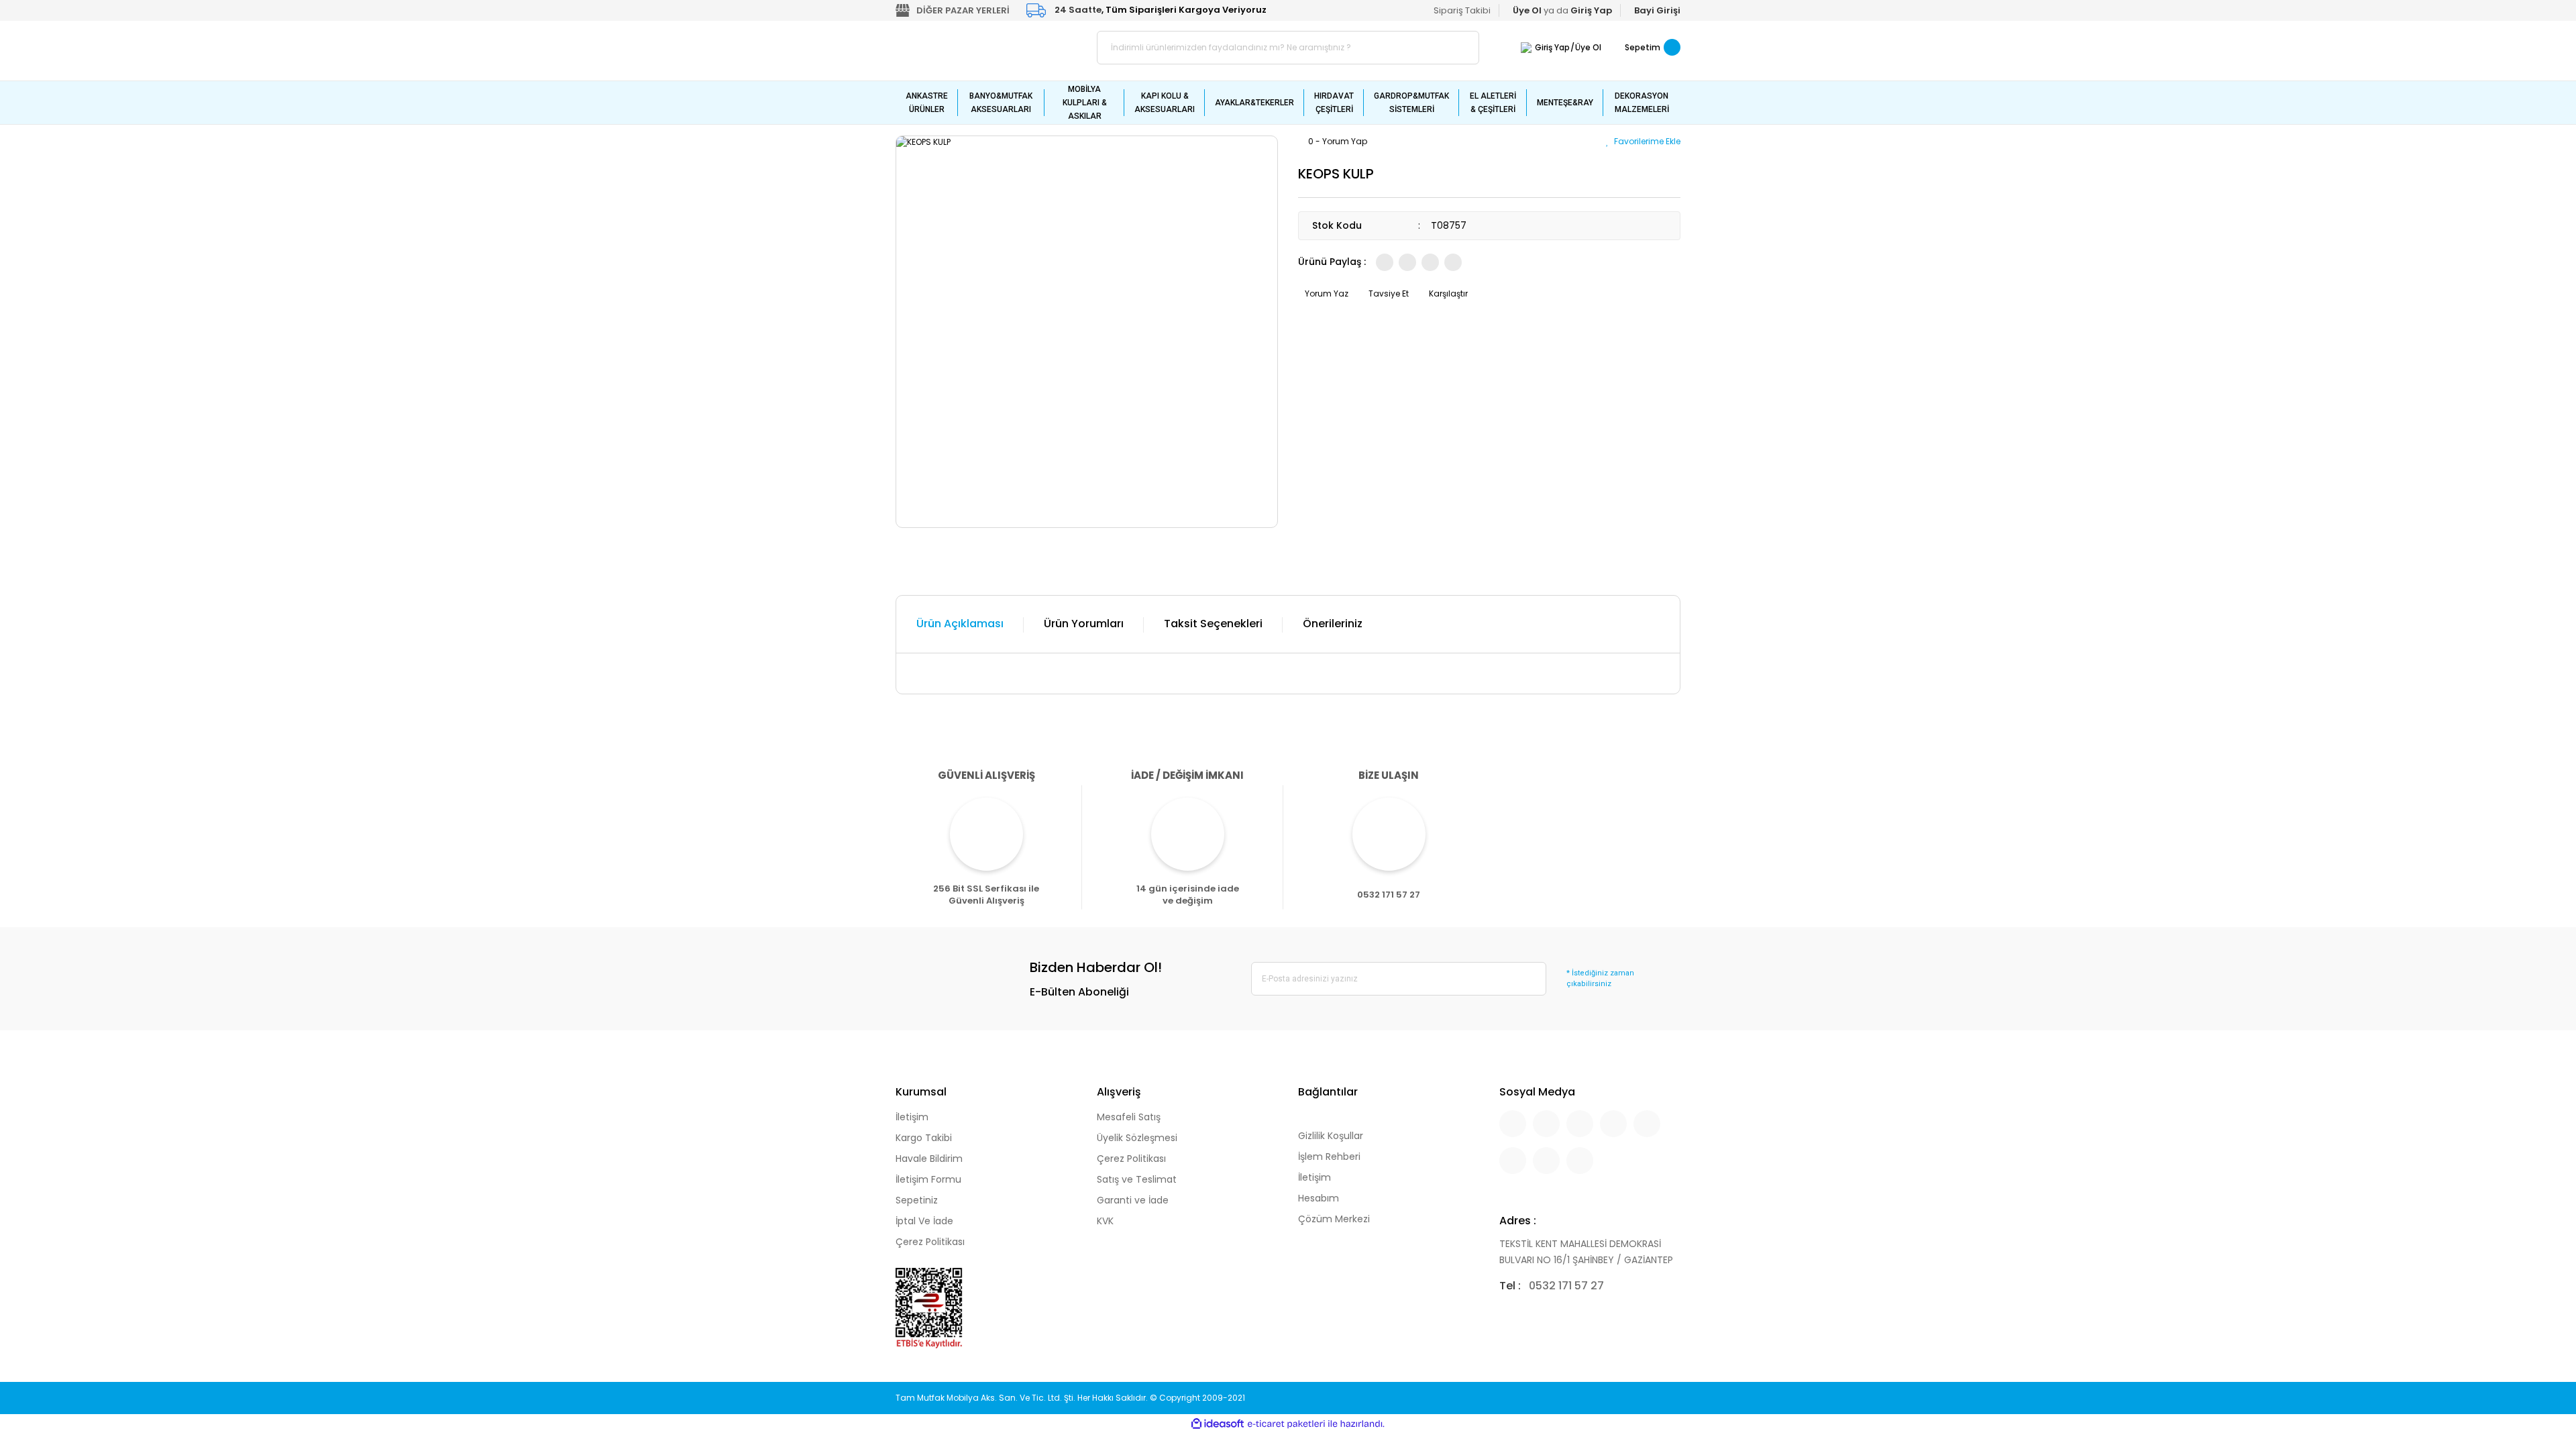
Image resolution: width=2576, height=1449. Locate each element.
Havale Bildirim (929, 1159)
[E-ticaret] (1286, 1424)
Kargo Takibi (924, 1138)
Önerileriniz (1333, 624)
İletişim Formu (928, 1179)
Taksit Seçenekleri (1213, 624)
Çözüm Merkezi (1334, 1219)
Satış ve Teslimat (1137, 1179)
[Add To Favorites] (1643, 141)
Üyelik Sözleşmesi (1137, 1138)
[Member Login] (1526, 47)
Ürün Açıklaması (960, 624)
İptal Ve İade (924, 1221)
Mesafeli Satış (1129, 1117)
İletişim (912, 1117)
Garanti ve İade (1133, 1200)
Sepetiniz (917, 1200)
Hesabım (1319, 1198)
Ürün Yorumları (1084, 624)
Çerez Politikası (930, 1242)
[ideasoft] (1218, 1424)
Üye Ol (1588, 47)
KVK (1105, 1221)
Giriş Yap (1552, 47)
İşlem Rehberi (1329, 1157)
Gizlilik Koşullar (1331, 1136)
